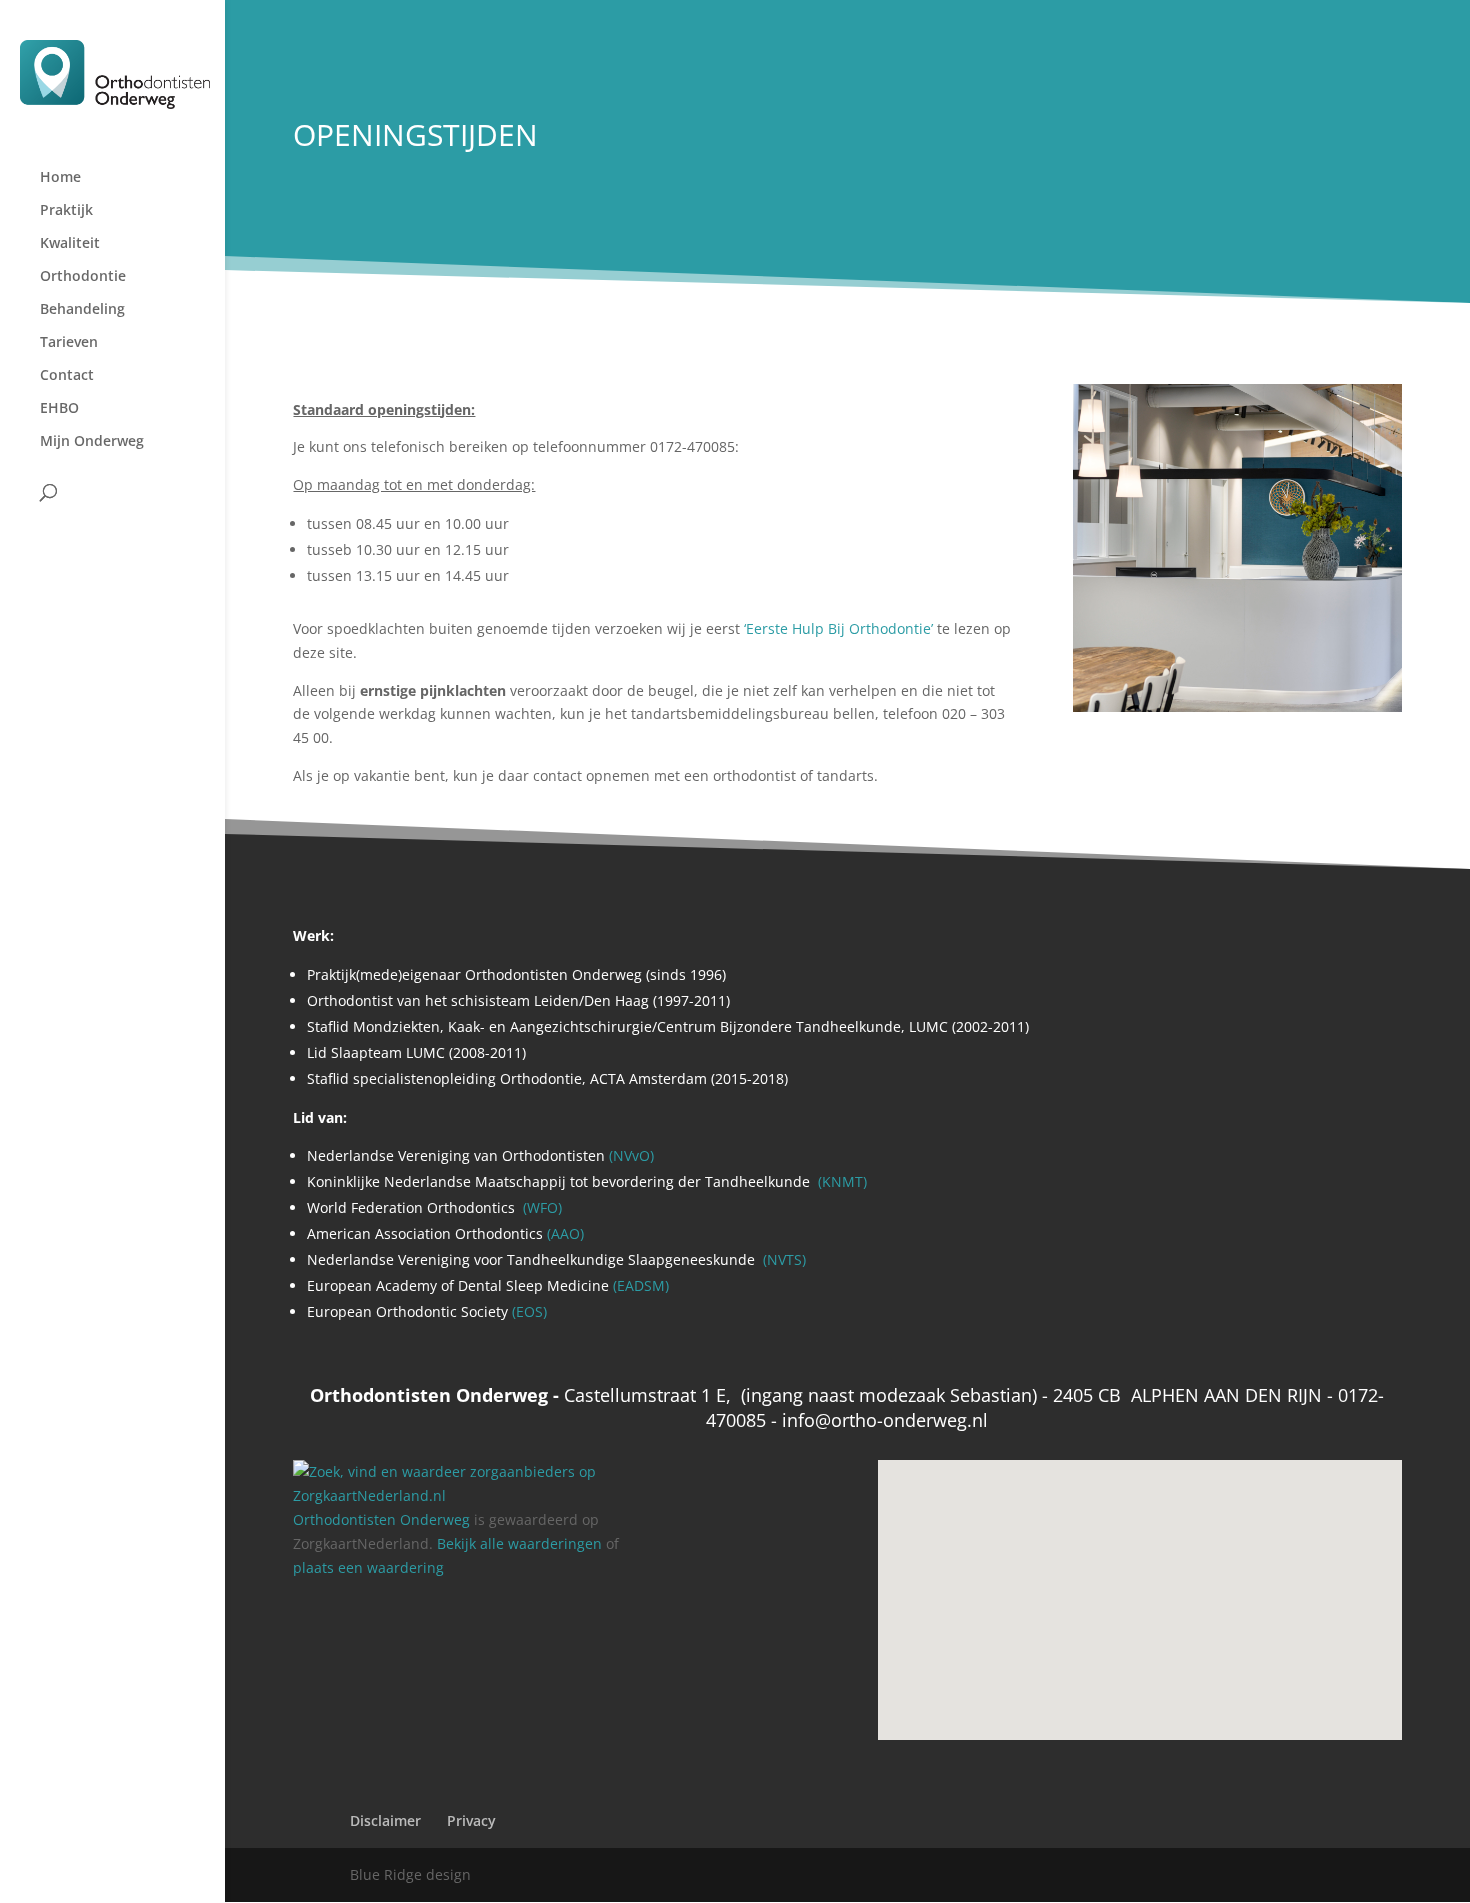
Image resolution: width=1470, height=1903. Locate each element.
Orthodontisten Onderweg (381, 1519)
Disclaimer (385, 1820)
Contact (67, 376)
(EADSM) (641, 1285)
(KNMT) (840, 1181)
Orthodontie (83, 277)
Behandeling (82, 310)
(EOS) (527, 1311)
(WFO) (540, 1207)
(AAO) (565, 1233)
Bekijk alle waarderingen (519, 1543)
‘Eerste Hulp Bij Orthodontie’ (838, 628)
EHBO (59, 409)
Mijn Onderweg (92, 442)
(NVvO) (631, 1155)
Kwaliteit (70, 244)
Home (60, 178)
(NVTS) (784, 1259)
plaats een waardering (368, 1567)
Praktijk (66, 211)
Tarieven (69, 343)
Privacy (471, 1820)
